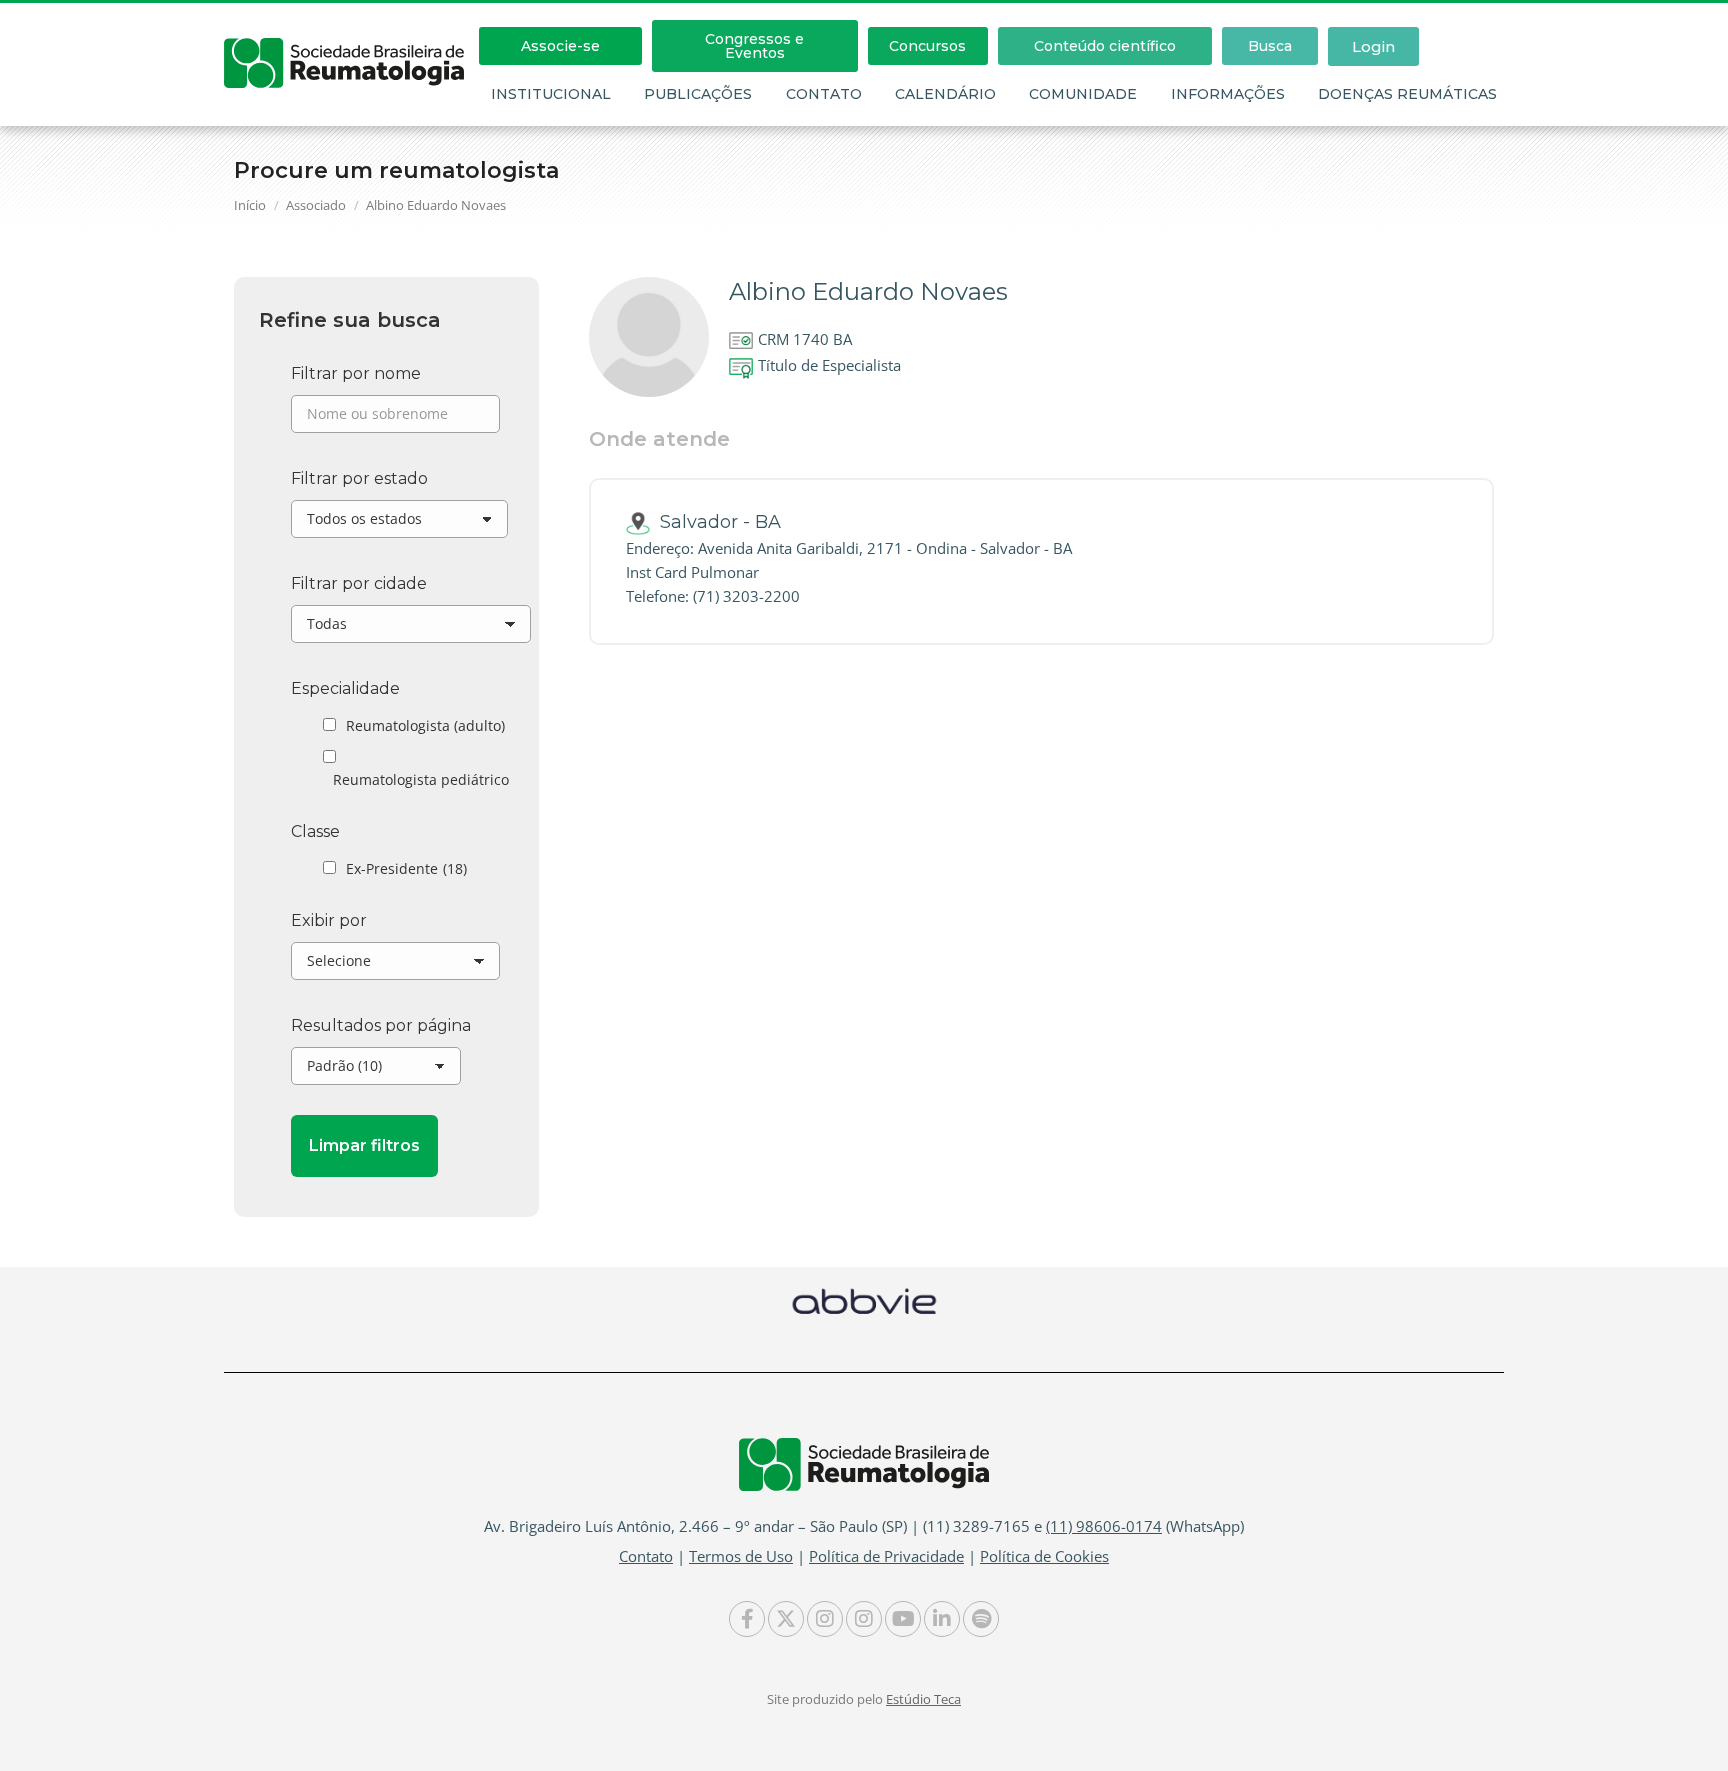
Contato (824, 94)
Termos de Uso (741, 1556)
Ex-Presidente (406, 868)
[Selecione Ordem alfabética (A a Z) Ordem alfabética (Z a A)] (395, 966)
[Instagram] (825, 1619)
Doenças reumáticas (1407, 94)
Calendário (945, 94)
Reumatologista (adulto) (425, 725)
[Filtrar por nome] (395, 419)
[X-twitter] (786, 1619)
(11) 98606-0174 (1104, 1526)
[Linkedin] (942, 1619)
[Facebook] (747, 1619)
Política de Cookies (1044, 1556)
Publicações (698, 94)
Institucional (551, 94)
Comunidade (1083, 94)
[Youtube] (903, 1619)
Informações (1228, 94)
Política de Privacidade (886, 1556)
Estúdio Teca (923, 1699)
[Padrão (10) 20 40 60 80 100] (376, 1071)
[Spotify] (981, 1619)
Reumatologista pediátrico (421, 779)
